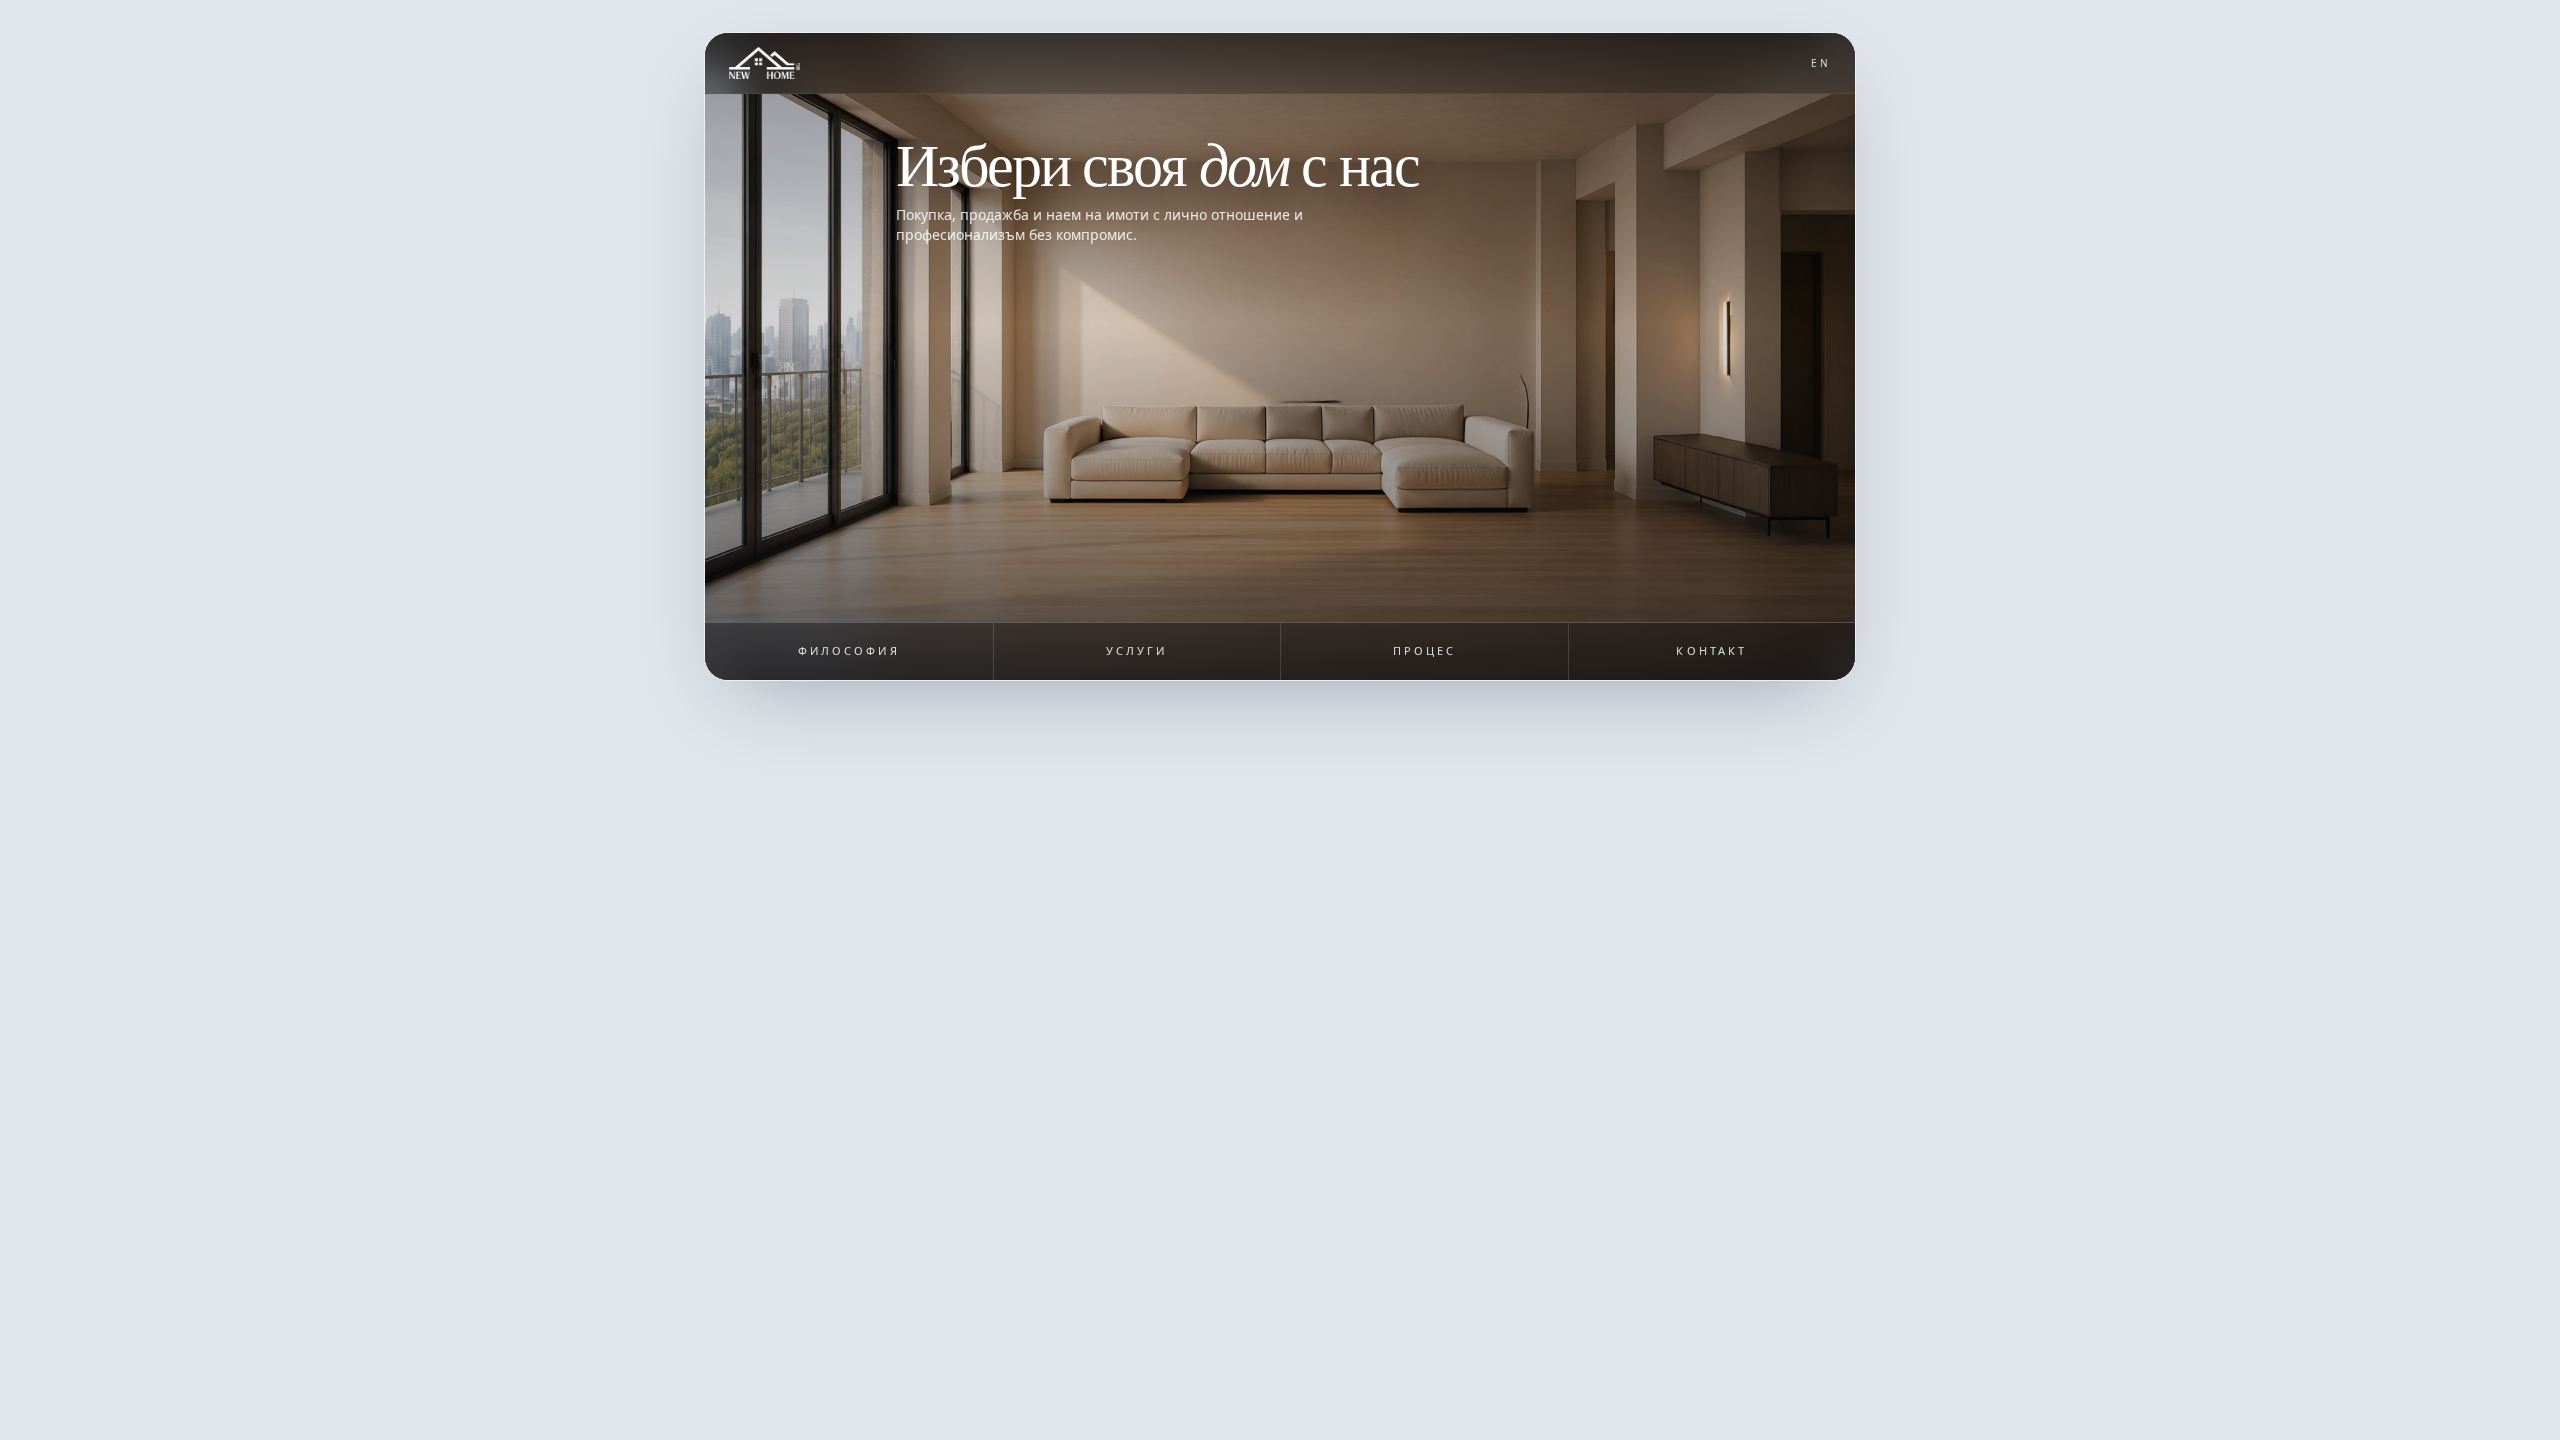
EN (1821, 63)
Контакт (1711, 650)
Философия (849, 650)
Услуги (1136, 650)
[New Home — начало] (764, 63)
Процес (1424, 650)
